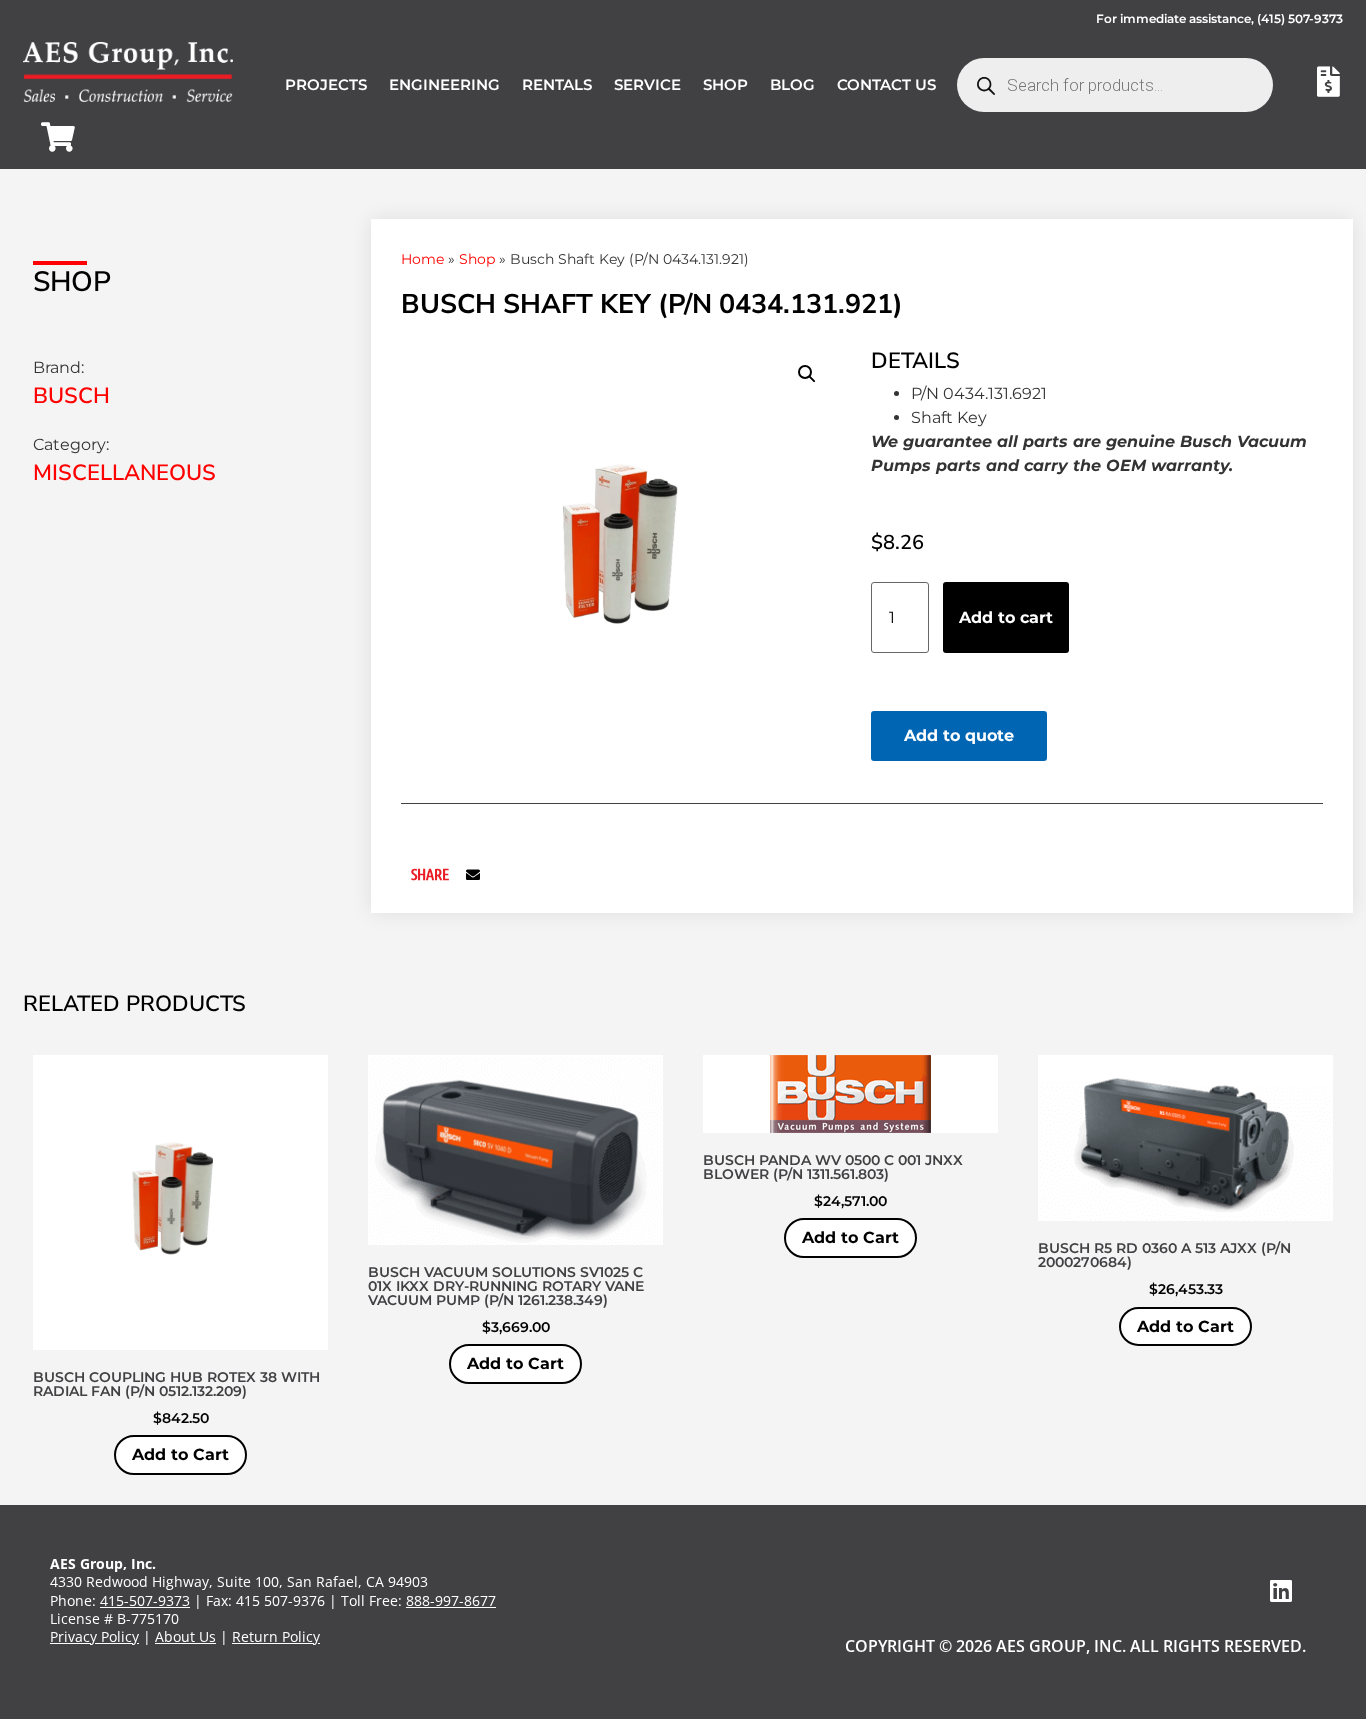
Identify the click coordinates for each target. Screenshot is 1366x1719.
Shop (725, 84)
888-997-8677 (451, 1600)
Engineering (444, 84)
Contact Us (886, 84)
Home (422, 259)
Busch (71, 396)
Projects (326, 84)
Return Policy (276, 1636)
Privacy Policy (94, 1636)
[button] (807, 374)
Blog (792, 84)
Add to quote (959, 735)
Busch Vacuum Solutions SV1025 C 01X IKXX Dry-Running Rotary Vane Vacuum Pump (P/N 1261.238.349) (506, 1286)
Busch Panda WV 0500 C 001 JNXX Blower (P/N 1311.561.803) (833, 1167)
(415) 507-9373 (1300, 18)
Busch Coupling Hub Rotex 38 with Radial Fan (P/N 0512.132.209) (176, 1384)
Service (647, 84)
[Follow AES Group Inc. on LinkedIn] (1281, 1590)
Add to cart (1006, 617)
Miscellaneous (124, 473)
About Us (185, 1636)
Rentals (557, 84)
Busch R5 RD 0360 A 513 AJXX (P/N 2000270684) (1164, 1255)
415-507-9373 (145, 1600)
